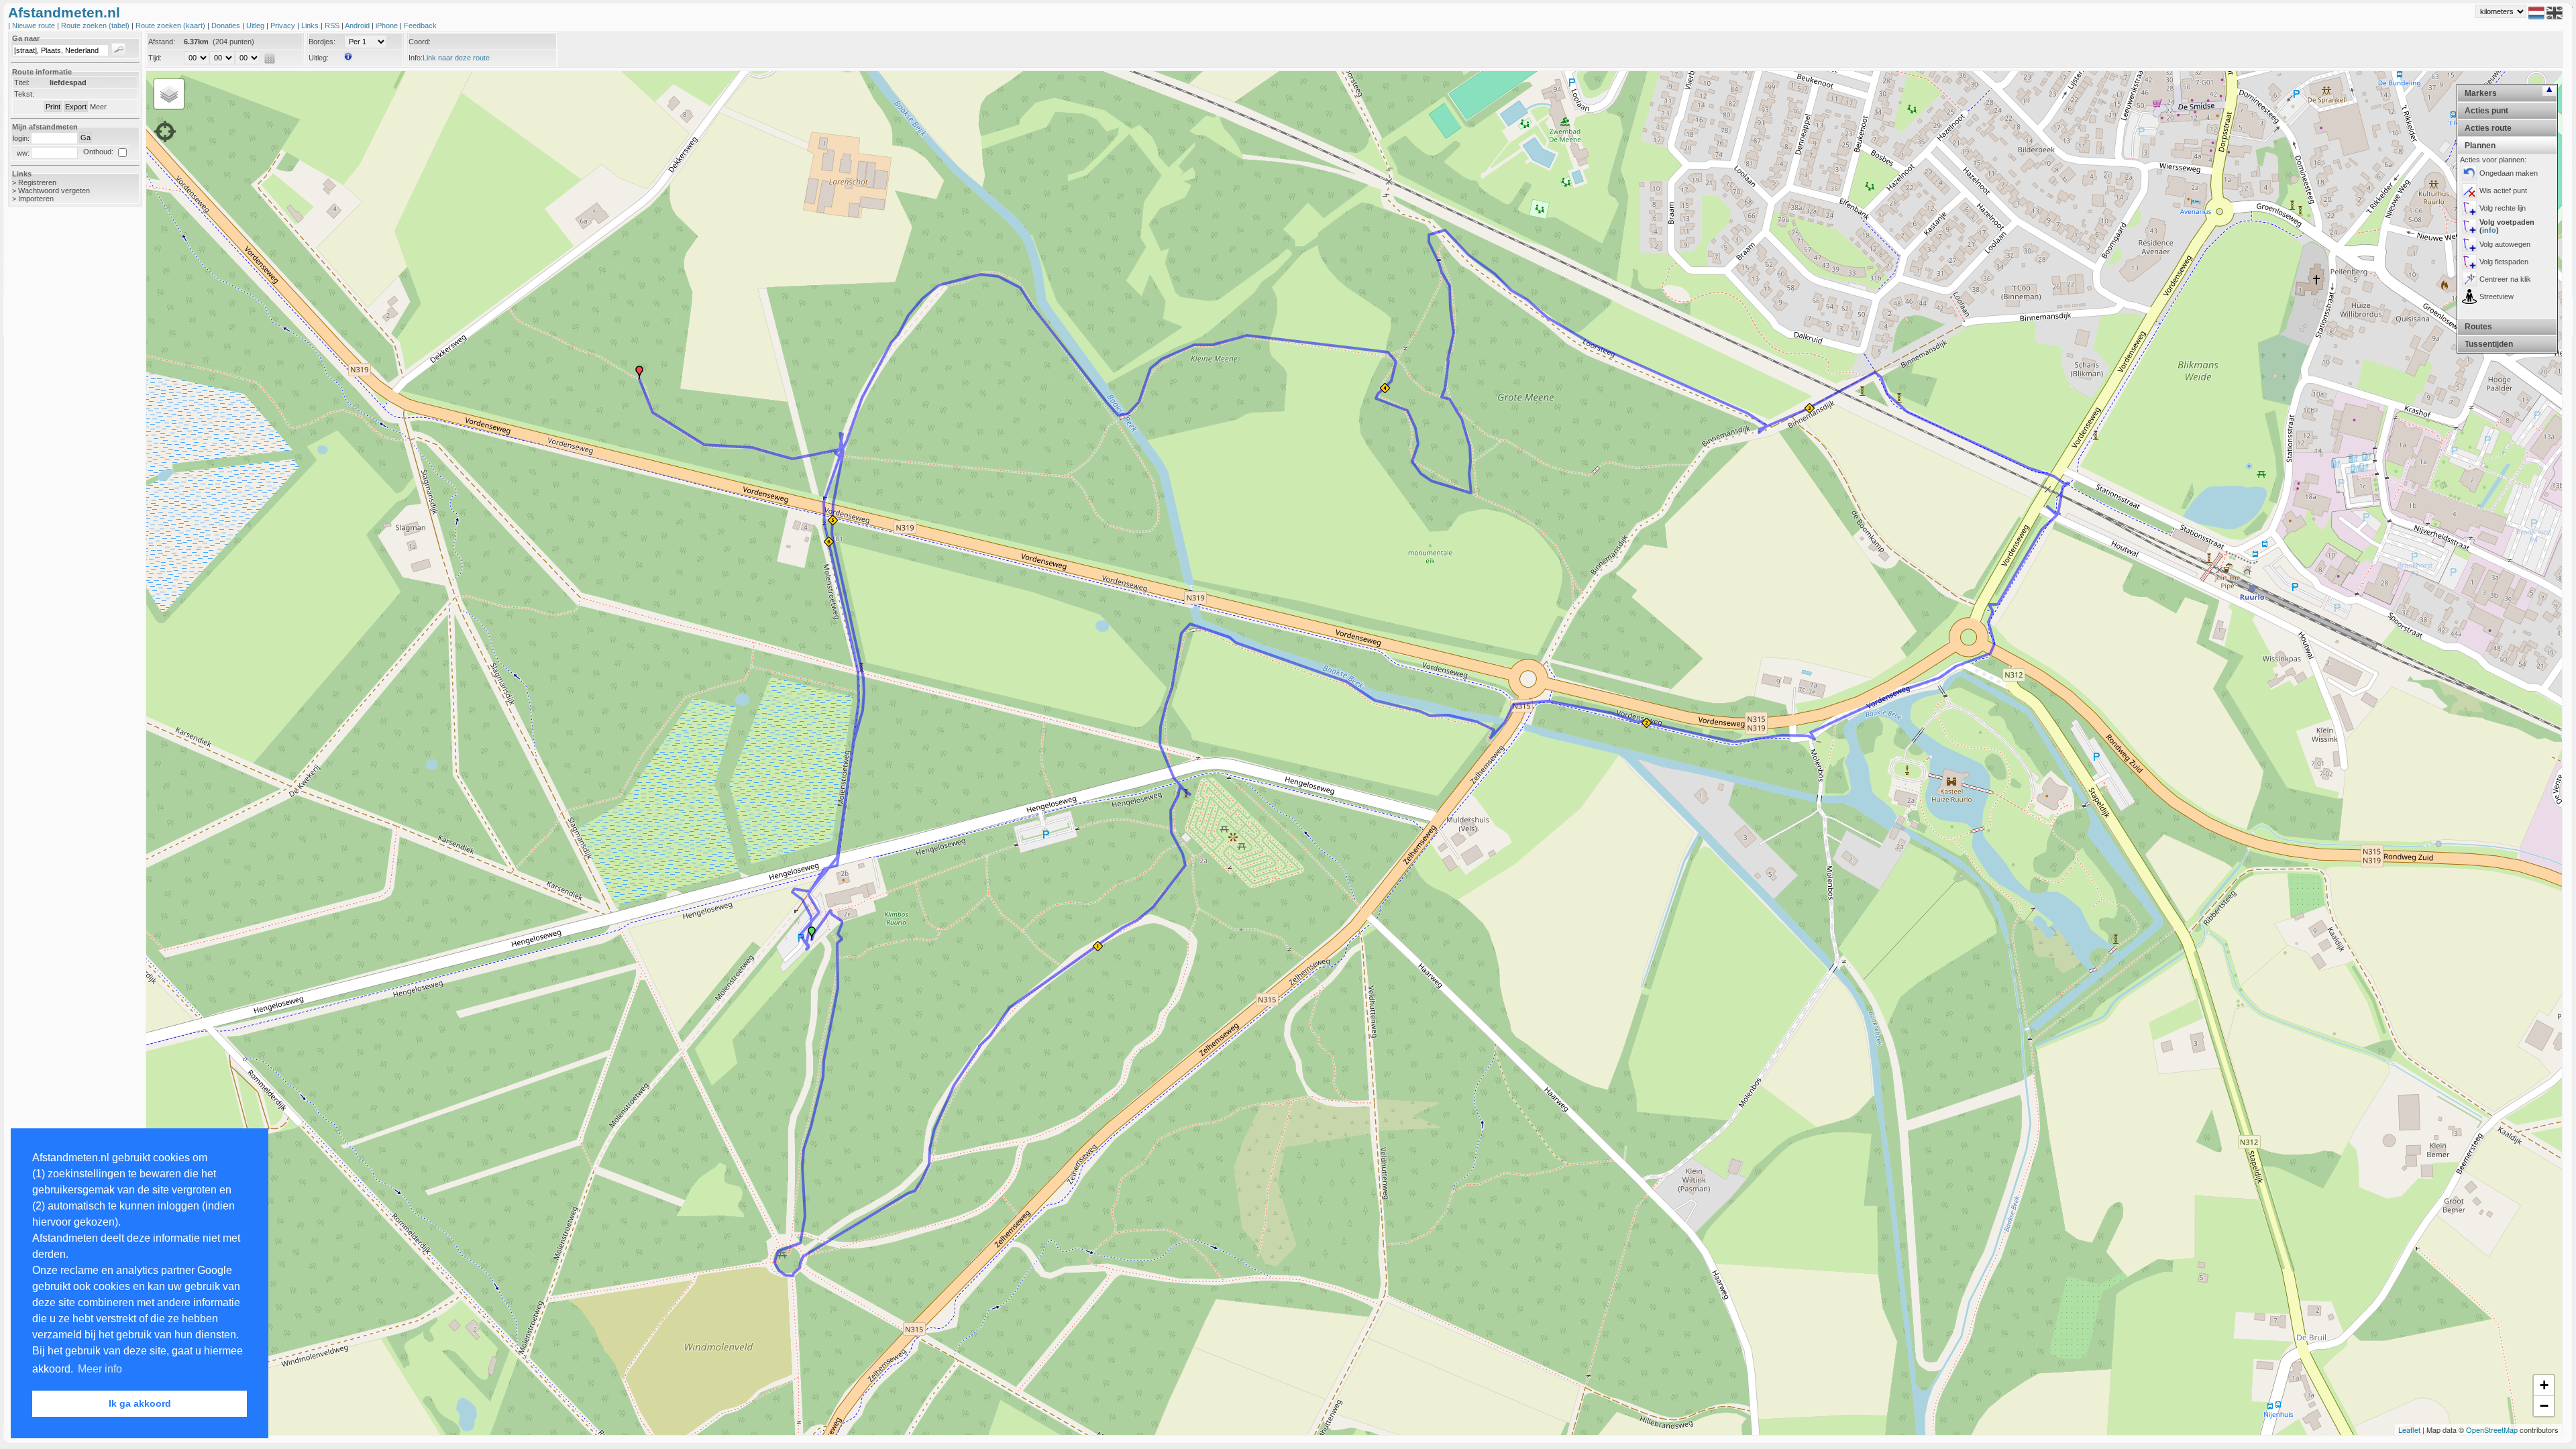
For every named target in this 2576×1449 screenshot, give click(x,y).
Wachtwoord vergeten (54, 191)
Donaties (227, 25)
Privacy (284, 25)
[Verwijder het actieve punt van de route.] (2469, 191)
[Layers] (169, 94)
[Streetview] (2469, 297)
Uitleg (256, 25)
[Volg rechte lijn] (2469, 208)
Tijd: (155, 58)
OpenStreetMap (2492, 1430)
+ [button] (2544, 1385)
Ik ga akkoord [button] (140, 1403)
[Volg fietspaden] (2469, 262)
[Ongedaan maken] (2469, 173)
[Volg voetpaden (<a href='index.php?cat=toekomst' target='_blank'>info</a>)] (2469, 226)
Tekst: (24, 94)
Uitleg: (319, 58)
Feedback (420, 25)
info (2489, 230)
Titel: (22, 83)
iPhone (388, 25)
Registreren (37, 182)
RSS (333, 25)
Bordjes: (322, 42)
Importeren (36, 199)
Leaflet (2409, 1430)
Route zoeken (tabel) (96, 25)
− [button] (2544, 1406)
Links (311, 25)
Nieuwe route (35, 25)
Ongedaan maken (2509, 173)
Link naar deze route (456, 58)
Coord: (420, 42)
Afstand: (162, 42)
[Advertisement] (62, 429)
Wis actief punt (2503, 191)
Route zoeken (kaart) (171, 25)
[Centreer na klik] (2469, 279)
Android (358, 25)
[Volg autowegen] (2469, 244)
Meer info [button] (100, 1369)
